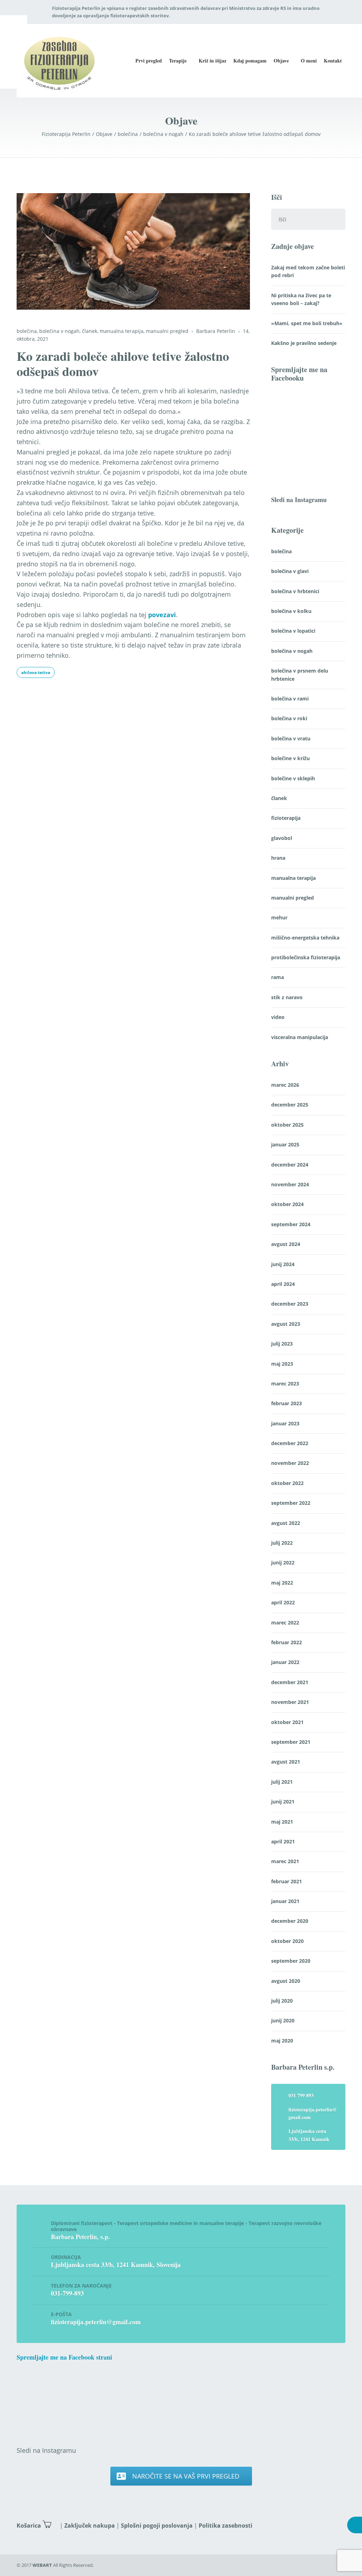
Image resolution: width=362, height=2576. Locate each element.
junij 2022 (283, 1563)
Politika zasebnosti (226, 2526)
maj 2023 (282, 1364)
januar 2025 (285, 1144)
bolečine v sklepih (293, 778)
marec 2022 (285, 1623)
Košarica (29, 2526)
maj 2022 (282, 1583)
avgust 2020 (286, 1981)
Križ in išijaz (212, 61)
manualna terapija (122, 331)
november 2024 (290, 1184)
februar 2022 (287, 1642)
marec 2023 (285, 1384)
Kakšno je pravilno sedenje (304, 343)
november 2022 (290, 1463)
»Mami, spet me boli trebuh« (307, 323)
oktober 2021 (287, 1722)
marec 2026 (285, 1085)
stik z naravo (287, 997)
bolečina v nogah (59, 331)
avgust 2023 (286, 1324)
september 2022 (291, 1503)
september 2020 (291, 1961)
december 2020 (290, 1921)
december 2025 (290, 1105)
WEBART (42, 2565)
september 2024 (291, 1224)
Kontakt (333, 61)
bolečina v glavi (290, 571)
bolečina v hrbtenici (295, 591)
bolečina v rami (290, 699)
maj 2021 (282, 1822)
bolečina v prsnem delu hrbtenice (300, 675)
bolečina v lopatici (293, 631)
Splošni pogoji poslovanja (157, 2526)
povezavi (162, 615)
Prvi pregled (149, 61)
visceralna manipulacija (300, 1037)
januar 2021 (285, 1901)
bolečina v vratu (291, 738)
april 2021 (283, 1841)
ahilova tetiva (36, 672)
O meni (309, 61)
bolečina (27, 331)
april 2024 (283, 1284)
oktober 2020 (287, 1941)
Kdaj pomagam (250, 61)
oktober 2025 (287, 1125)
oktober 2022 (287, 1483)
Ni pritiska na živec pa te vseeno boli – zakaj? (301, 299)
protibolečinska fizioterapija (306, 957)
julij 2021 (282, 1782)
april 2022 (283, 1602)
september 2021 (291, 1742)
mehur (279, 917)
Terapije (178, 61)
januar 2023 (285, 1423)
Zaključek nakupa (90, 2526)
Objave (281, 61)
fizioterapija (286, 818)
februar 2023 (287, 1403)
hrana (278, 858)
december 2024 (290, 1165)
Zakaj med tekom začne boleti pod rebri (308, 271)
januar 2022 (285, 1662)
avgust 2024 (286, 1244)
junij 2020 (283, 2020)
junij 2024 (283, 1264)
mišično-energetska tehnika (305, 938)
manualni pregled (167, 331)
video (278, 1017)
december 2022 (290, 1443)
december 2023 (290, 1304)
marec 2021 (285, 1861)
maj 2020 (282, 2041)
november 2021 (290, 1702)
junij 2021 (283, 1802)
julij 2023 (282, 1344)
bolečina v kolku (291, 611)
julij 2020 (282, 2001)
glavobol (282, 838)
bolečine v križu (290, 758)
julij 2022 (282, 1543)
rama (278, 977)
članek (90, 331)
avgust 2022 (286, 1523)
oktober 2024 (287, 1204)
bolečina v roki (289, 718)
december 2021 (290, 1682)
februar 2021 (287, 1881)
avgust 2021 (286, 1762)
